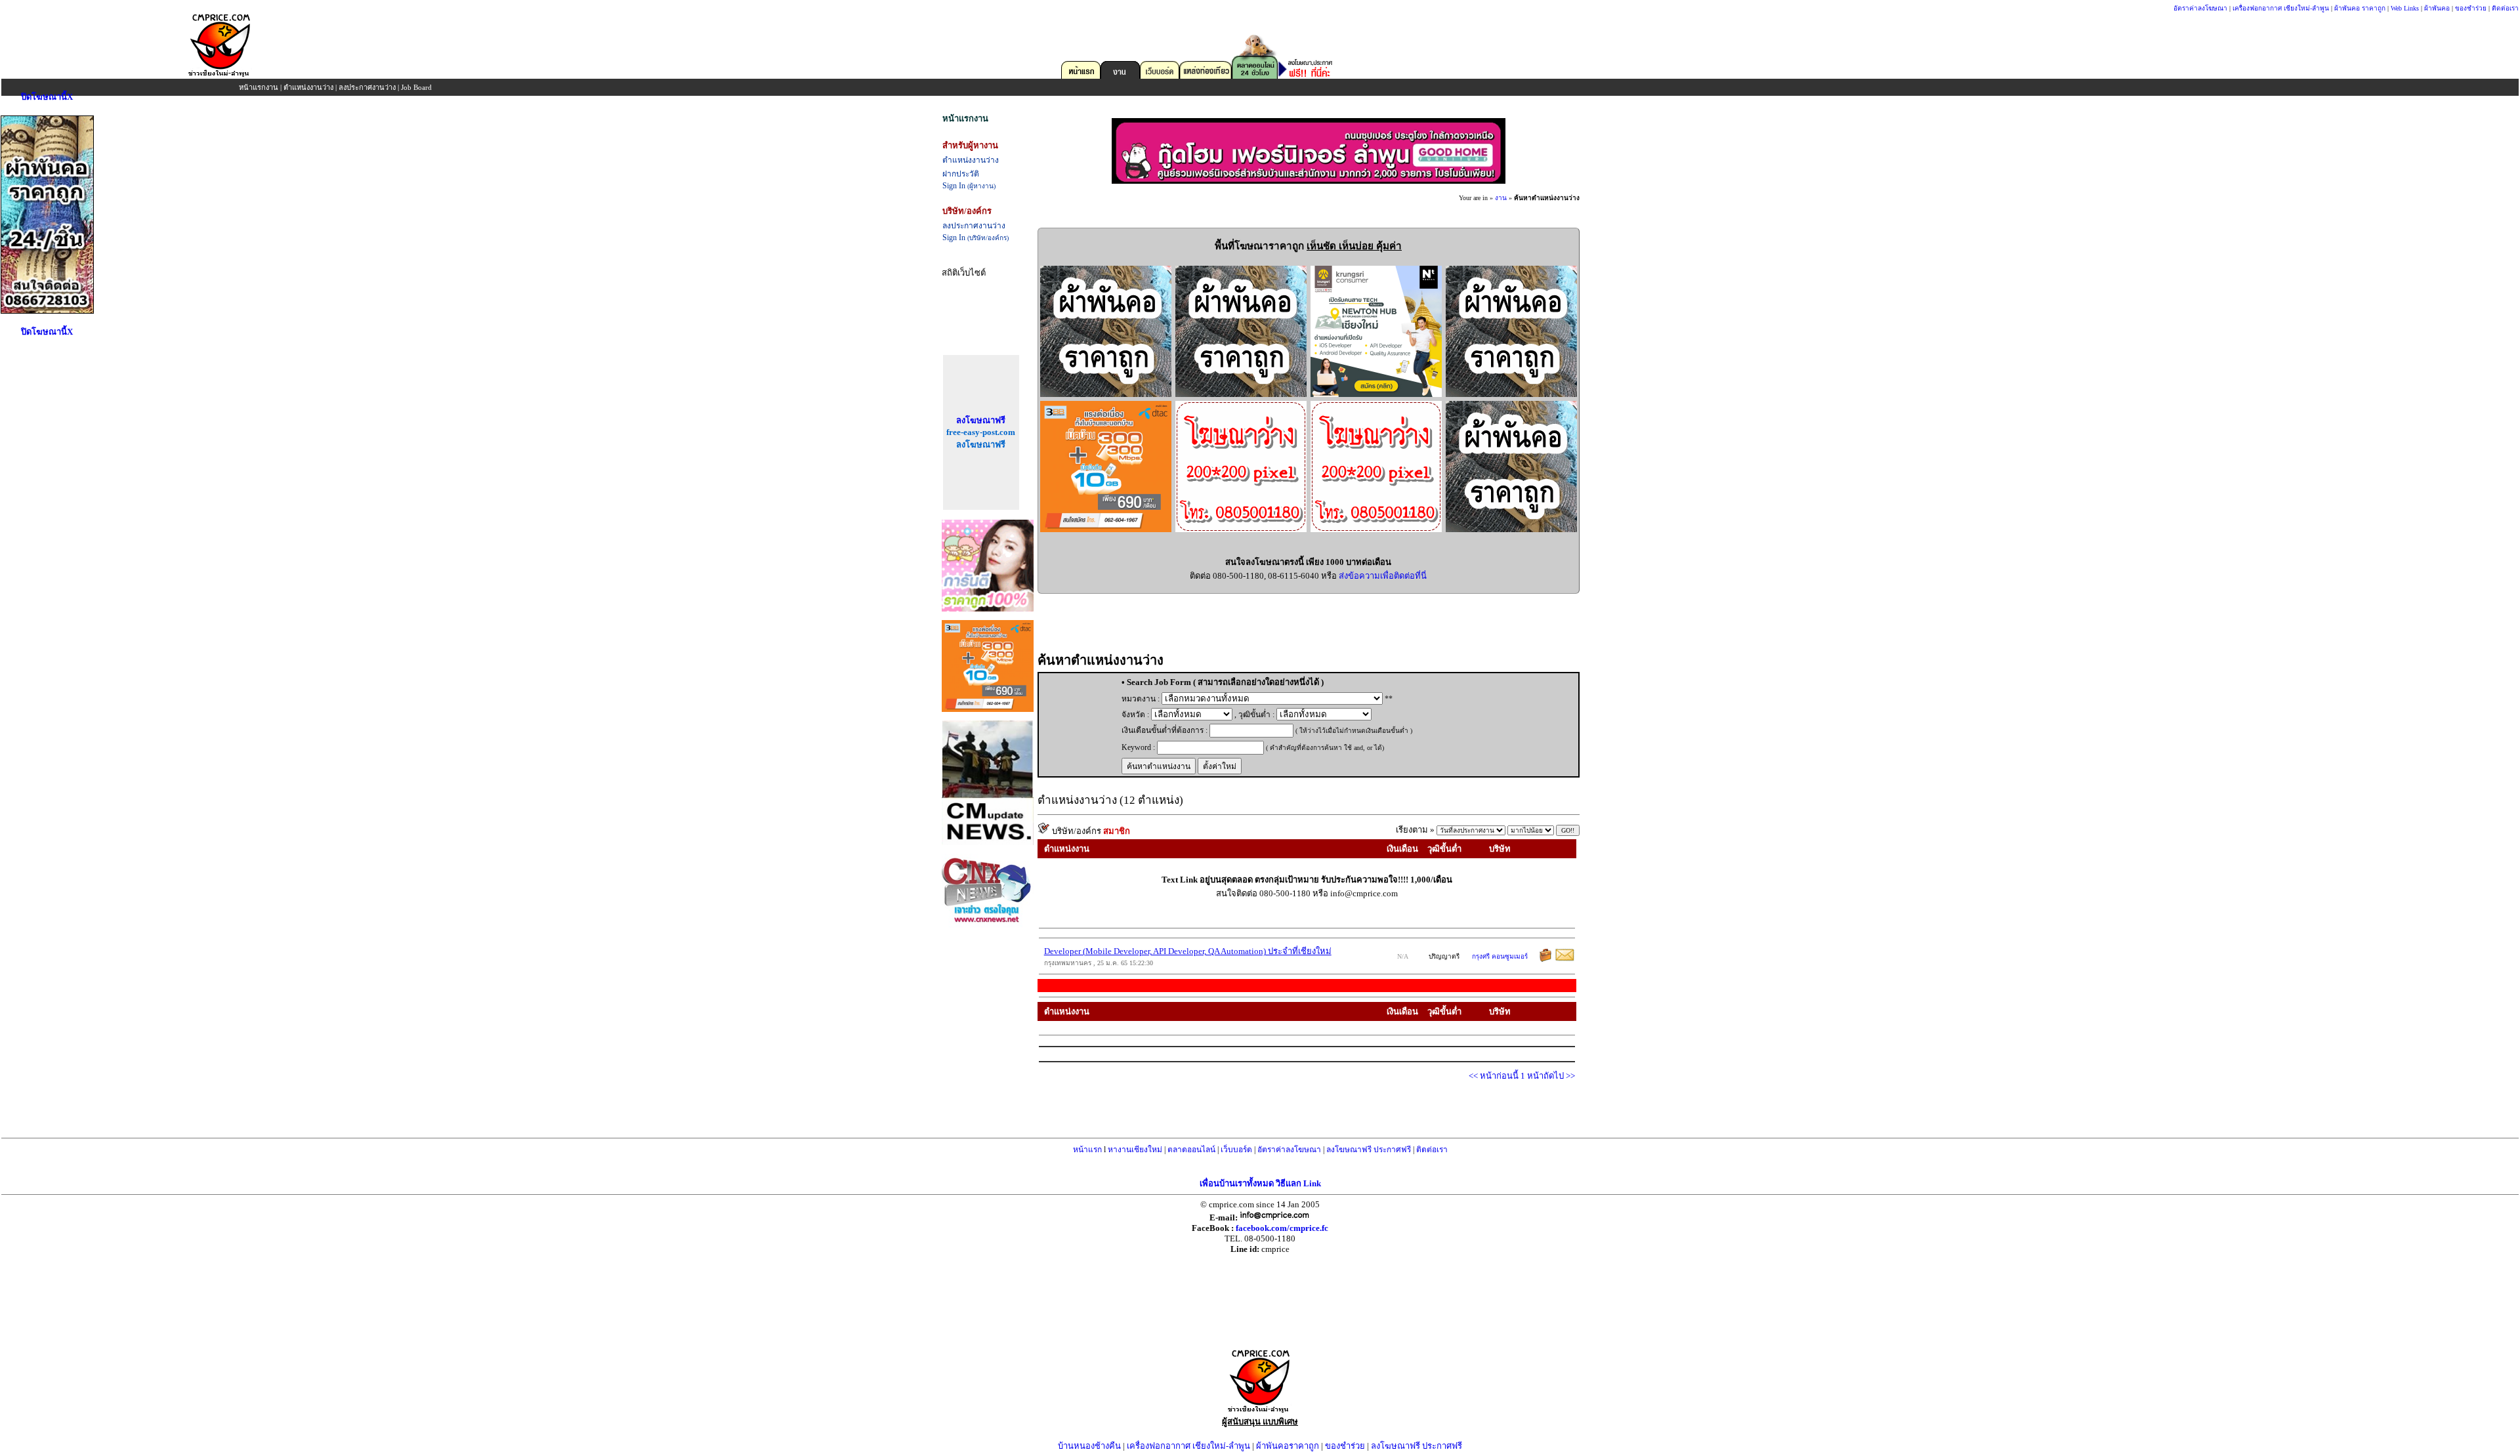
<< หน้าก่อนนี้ (1495, 1076)
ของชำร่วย (2471, 8)
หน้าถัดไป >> (1551, 1076)
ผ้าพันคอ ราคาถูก (2360, 8)
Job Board (416, 87)
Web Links (2405, 8)
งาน (1501, 198)
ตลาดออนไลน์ (1191, 1150)
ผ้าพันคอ (2437, 8)
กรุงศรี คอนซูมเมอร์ (1500, 956)
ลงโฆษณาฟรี (981, 420)
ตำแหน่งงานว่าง (308, 87)
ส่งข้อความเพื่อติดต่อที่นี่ (1383, 576)
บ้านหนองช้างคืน (1089, 1446)
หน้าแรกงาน (259, 87)
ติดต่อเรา (2505, 8)
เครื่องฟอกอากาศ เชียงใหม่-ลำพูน (2281, 8)
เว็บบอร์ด (1236, 1150)
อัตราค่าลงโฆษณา (2200, 8)
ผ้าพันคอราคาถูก (1288, 1446)
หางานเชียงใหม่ (1135, 1150)
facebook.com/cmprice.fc (1282, 1228)
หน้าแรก (1087, 1150)
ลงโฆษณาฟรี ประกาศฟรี (1369, 1150)
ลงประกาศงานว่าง (367, 87)
